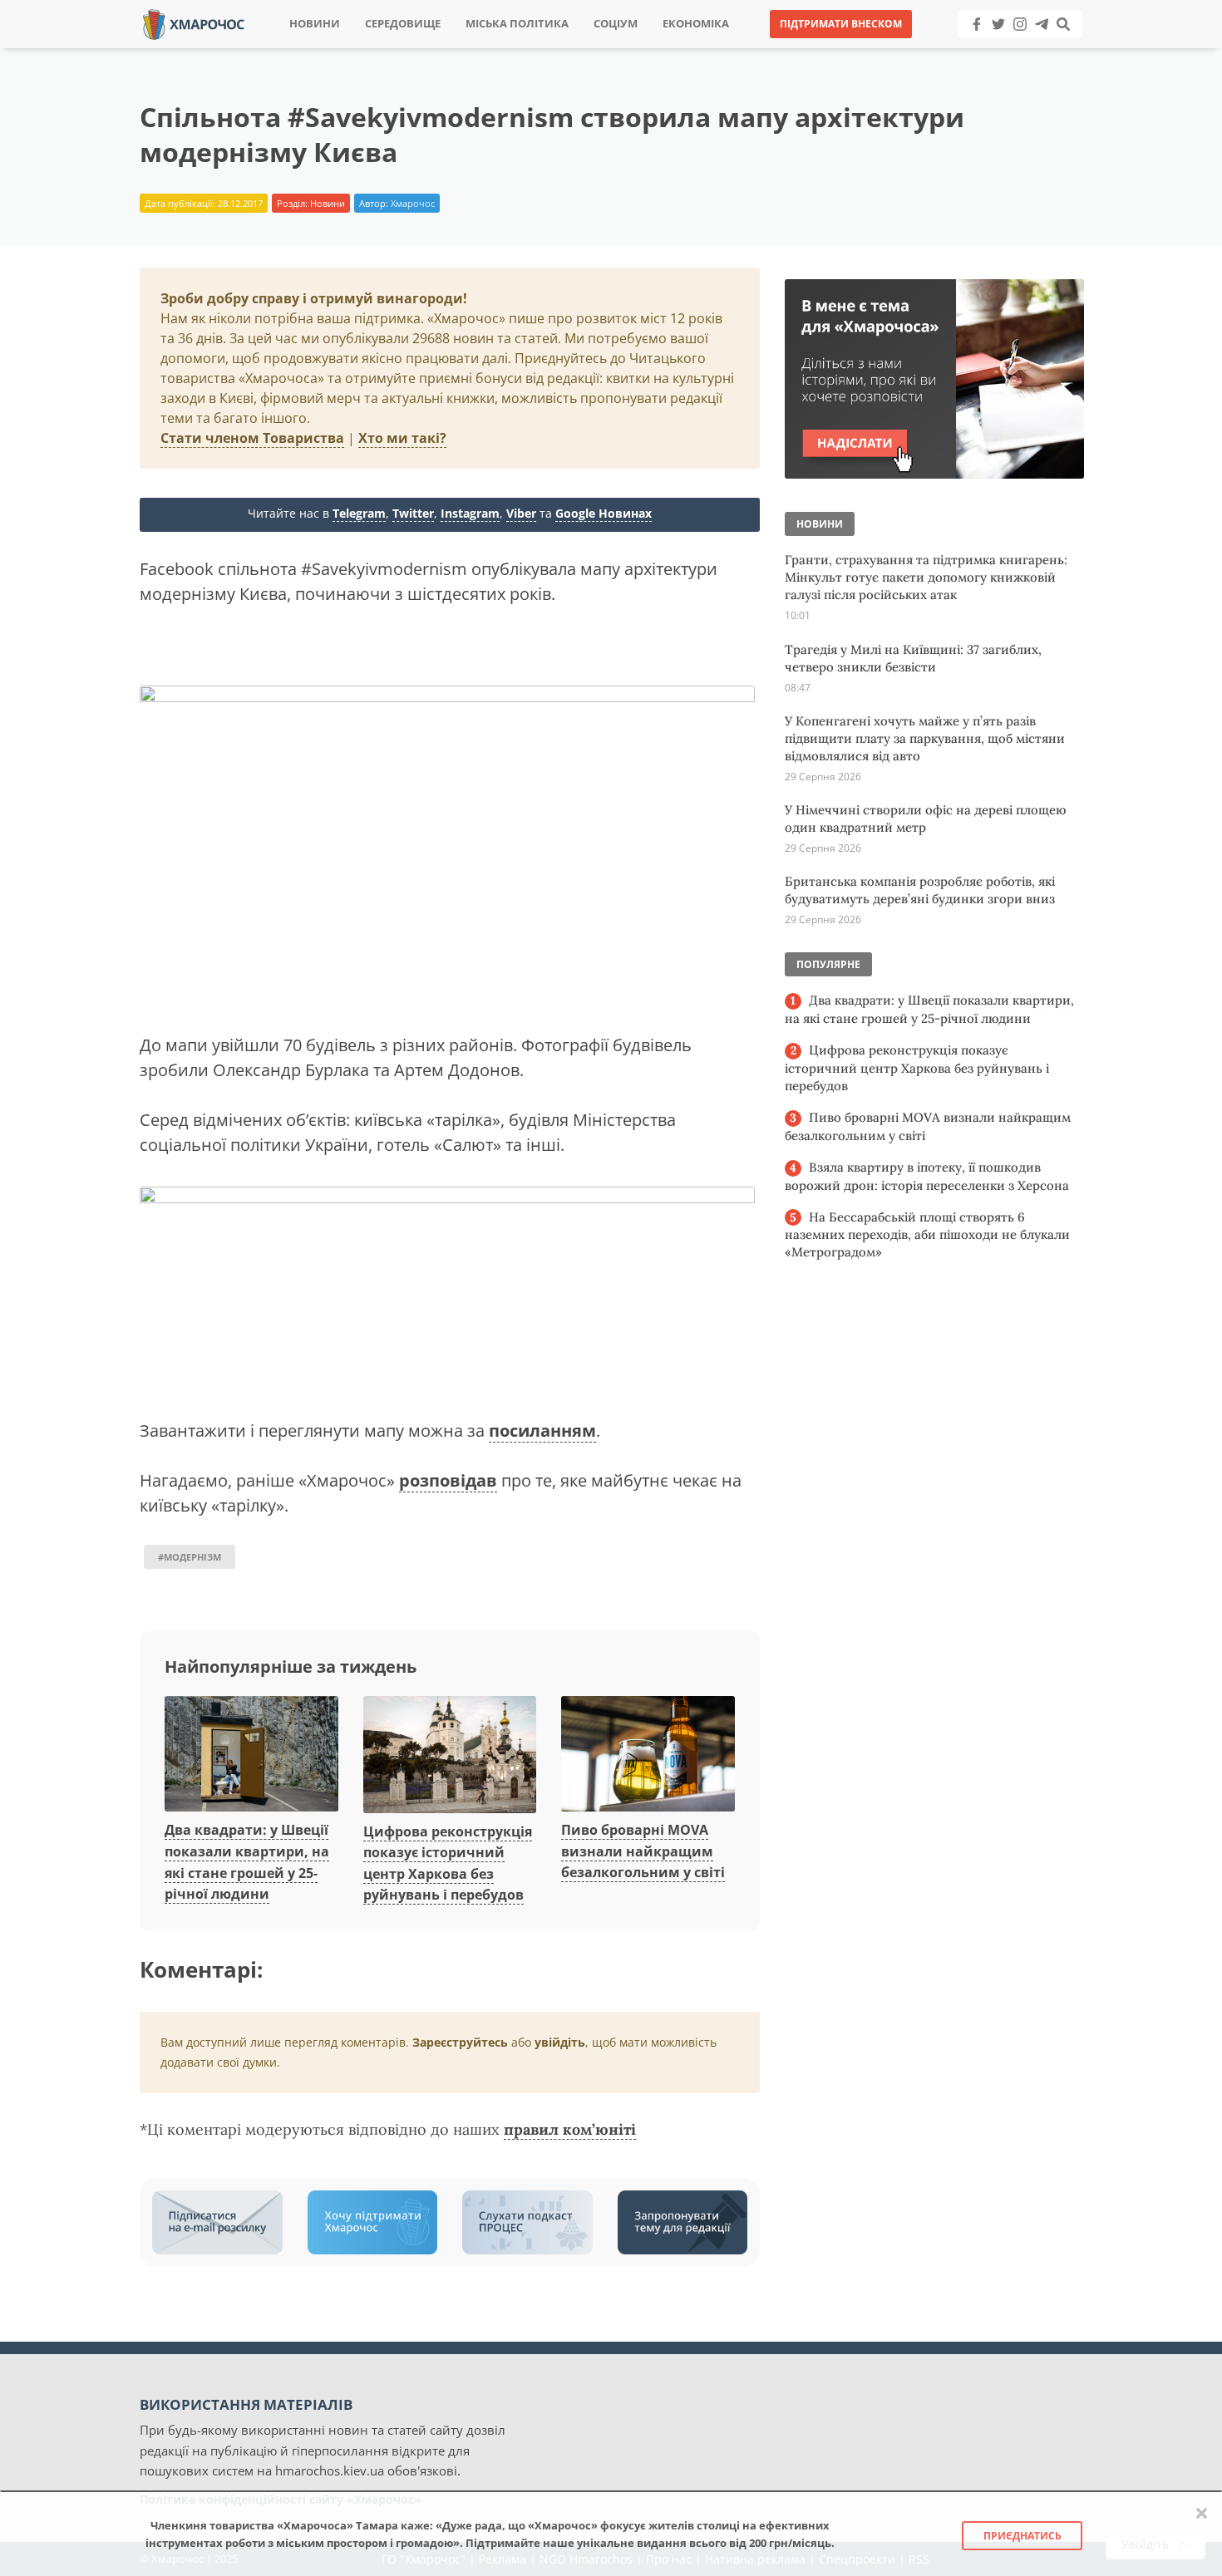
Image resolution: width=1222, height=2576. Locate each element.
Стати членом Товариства (252, 438)
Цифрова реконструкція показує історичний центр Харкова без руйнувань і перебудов (917, 1068)
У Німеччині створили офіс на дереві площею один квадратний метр (925, 819)
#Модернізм (190, 1557)
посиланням (542, 1431)
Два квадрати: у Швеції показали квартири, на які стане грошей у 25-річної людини (929, 1009)
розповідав (448, 1480)
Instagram (470, 513)
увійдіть (560, 2042)
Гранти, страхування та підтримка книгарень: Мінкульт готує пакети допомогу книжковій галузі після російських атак (926, 577)
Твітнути (565, 49)
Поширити (464, 49)
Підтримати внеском (841, 24)
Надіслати (664, 49)
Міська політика (517, 24)
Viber (521, 513)
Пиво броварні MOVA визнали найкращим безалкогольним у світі (643, 1851)
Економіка (696, 24)
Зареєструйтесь (460, 2042)
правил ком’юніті (570, 2129)
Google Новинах (604, 513)
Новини (315, 24)
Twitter (413, 513)
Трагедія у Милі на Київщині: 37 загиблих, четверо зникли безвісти (913, 658)
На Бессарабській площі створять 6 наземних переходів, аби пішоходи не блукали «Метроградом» (927, 1235)
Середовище (403, 24)
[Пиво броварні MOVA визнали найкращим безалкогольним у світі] (648, 1755)
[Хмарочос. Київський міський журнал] (194, 23)
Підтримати (773, 49)
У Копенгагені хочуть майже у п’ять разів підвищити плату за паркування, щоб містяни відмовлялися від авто (925, 738)
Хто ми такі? (402, 438)
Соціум (616, 24)
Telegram (359, 513)
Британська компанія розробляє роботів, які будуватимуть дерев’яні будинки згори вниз (920, 890)
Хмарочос (413, 203)
